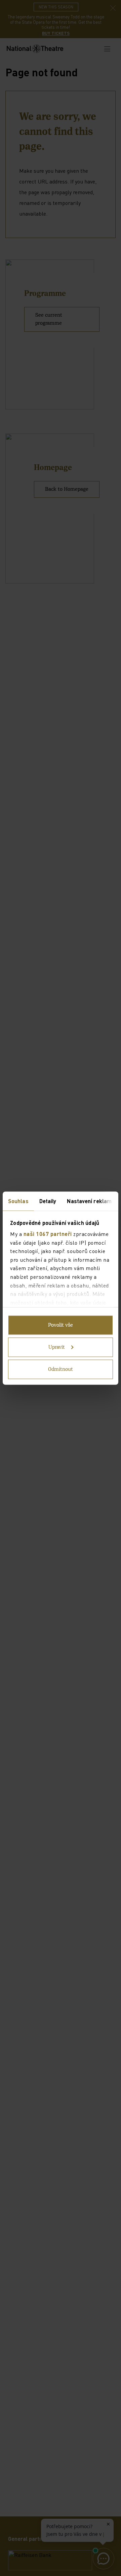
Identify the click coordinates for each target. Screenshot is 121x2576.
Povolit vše (61, 1325)
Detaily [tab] (48, 1201)
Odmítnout (61, 1369)
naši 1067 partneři (48, 1234)
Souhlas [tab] (18, 1201)
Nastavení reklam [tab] (89, 1201)
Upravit (57, 1347)
